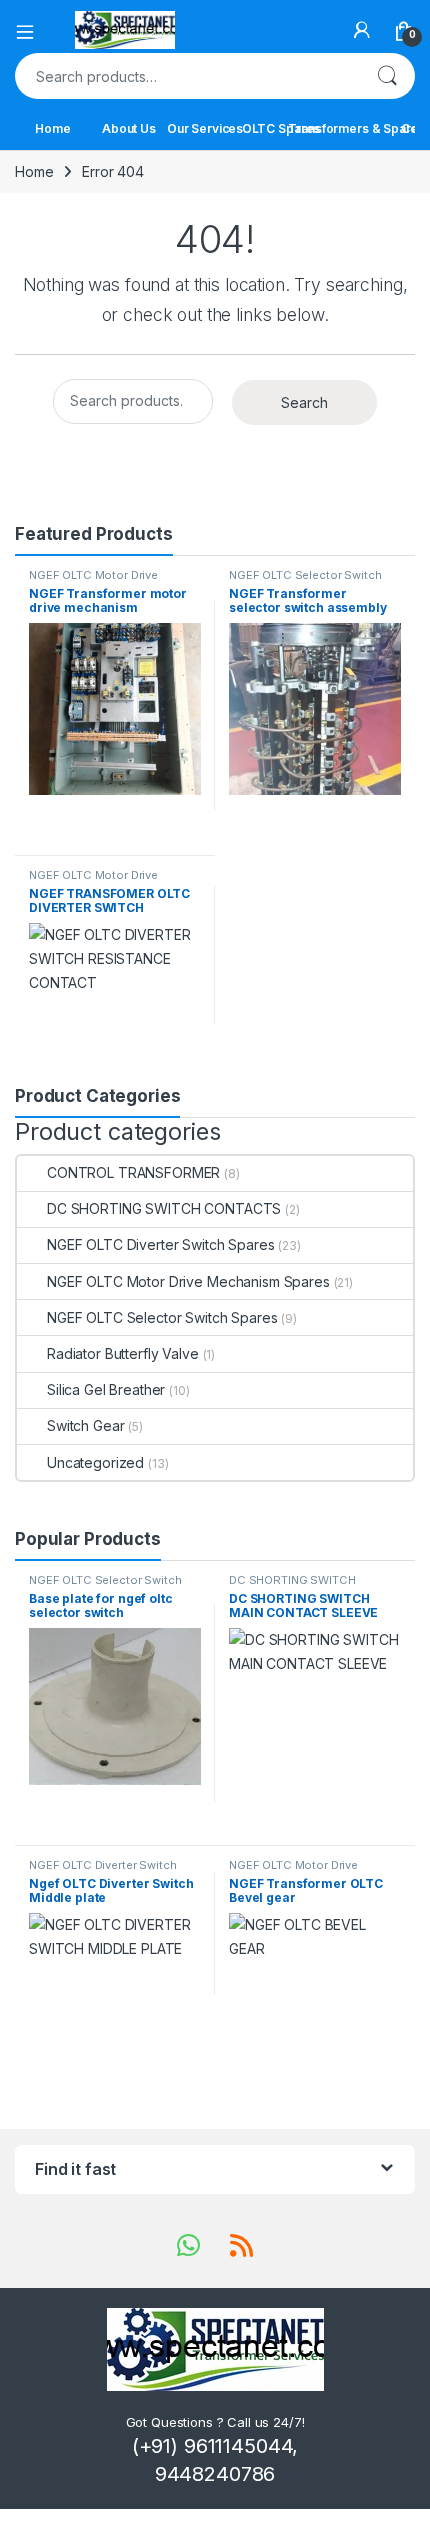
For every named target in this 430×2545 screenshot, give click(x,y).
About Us (129, 128)
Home (52, 128)
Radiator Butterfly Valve (123, 1353)
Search (387, 76)
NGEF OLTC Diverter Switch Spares (161, 1244)
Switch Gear (85, 1425)
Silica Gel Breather (106, 1389)
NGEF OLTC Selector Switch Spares (305, 581)
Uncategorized (95, 1462)
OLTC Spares (281, 128)
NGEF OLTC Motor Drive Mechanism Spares (93, 581)
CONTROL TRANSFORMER (133, 1172)
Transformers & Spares (357, 128)
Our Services (205, 128)
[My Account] (362, 30)
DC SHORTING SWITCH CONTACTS (164, 1208)
